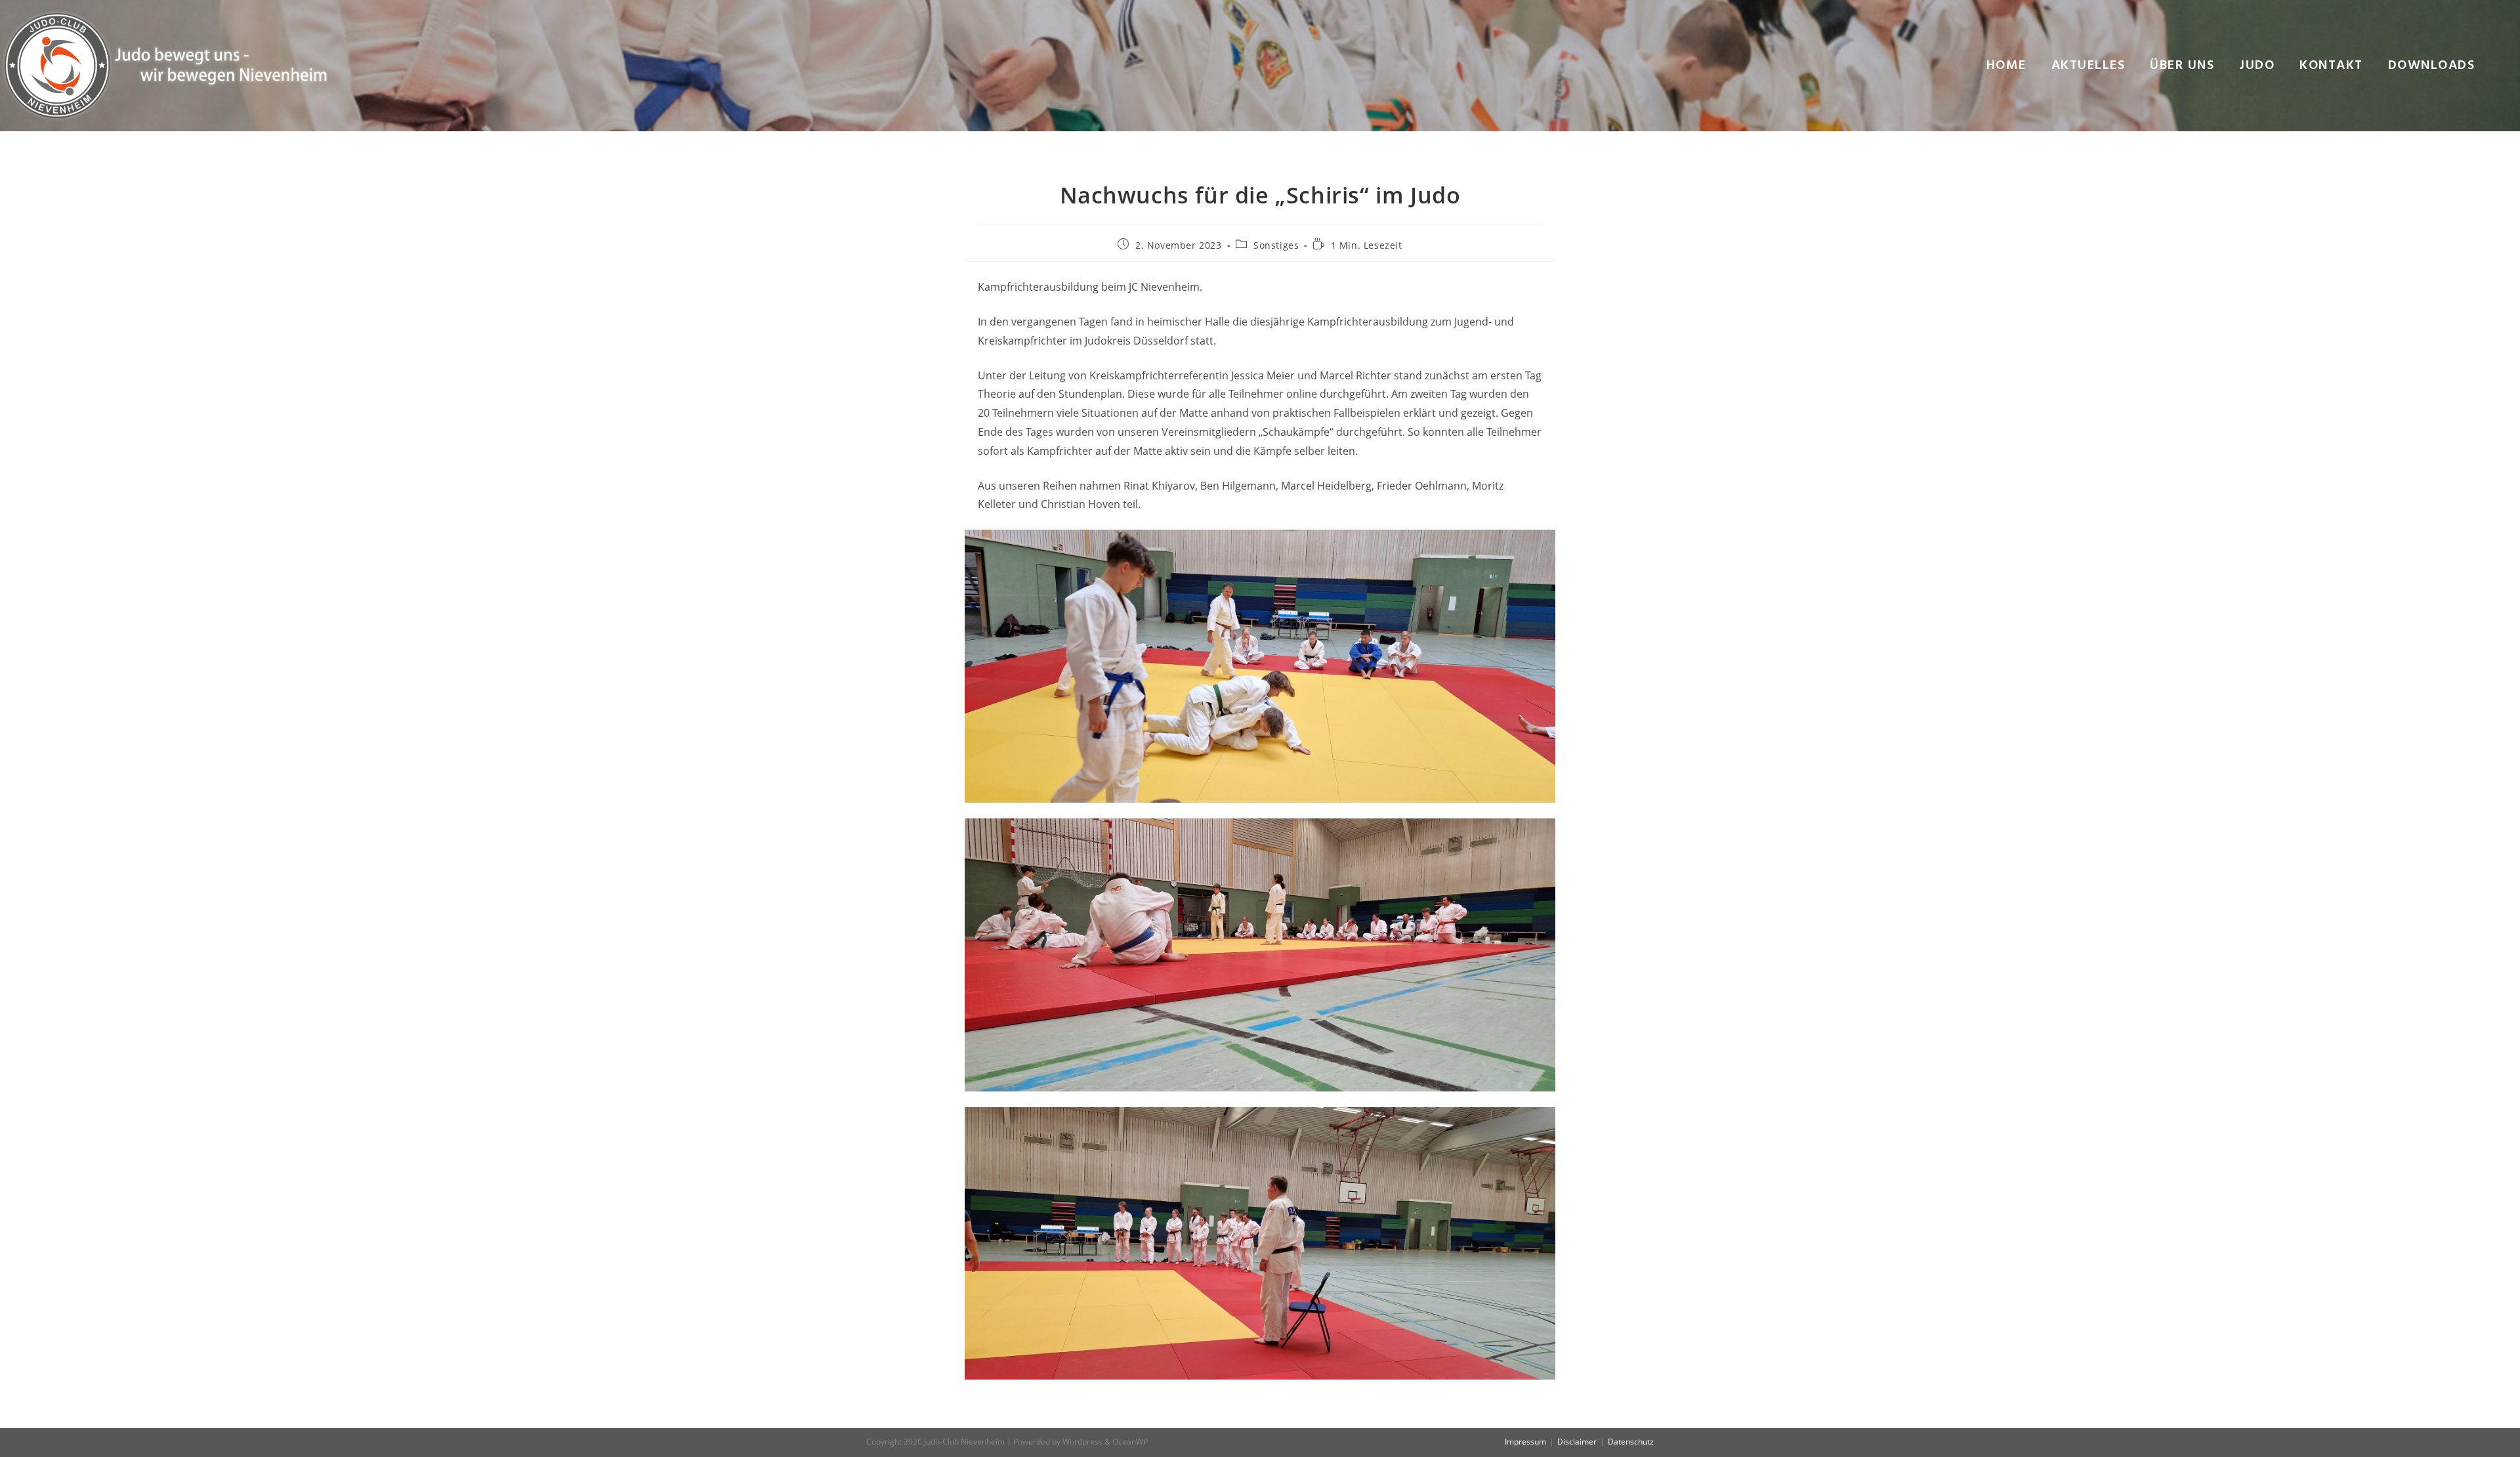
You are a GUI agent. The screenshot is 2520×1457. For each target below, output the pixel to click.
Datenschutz (1631, 1442)
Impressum (1525, 1442)
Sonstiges (1276, 245)
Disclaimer (1577, 1442)
